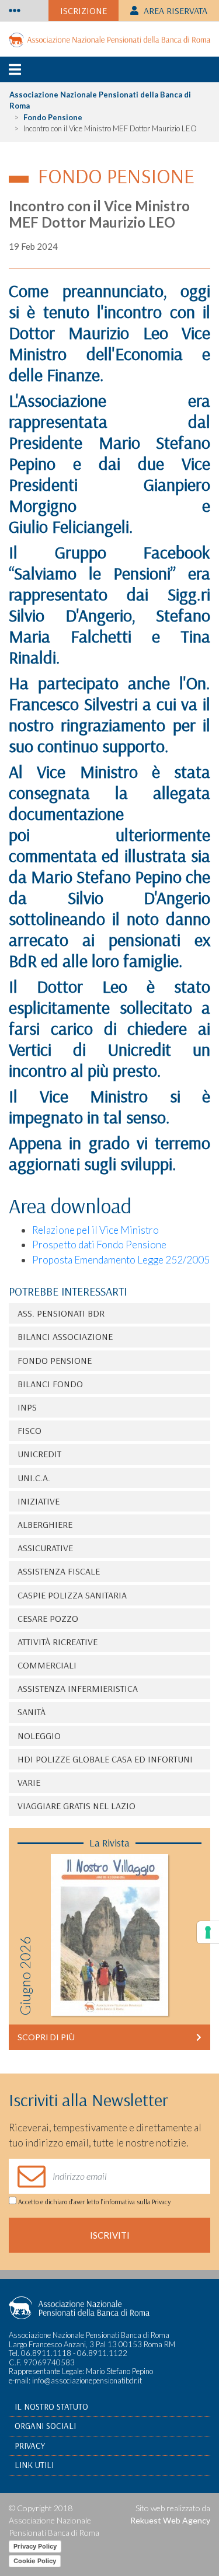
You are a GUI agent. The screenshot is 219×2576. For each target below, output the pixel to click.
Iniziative (39, 1501)
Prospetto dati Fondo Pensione (99, 1245)
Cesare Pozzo (48, 1618)
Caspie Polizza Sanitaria (72, 1595)
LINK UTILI (34, 2465)
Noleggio (39, 1736)
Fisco (29, 1430)
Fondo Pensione (53, 117)
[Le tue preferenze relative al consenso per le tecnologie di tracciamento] (208, 1932)
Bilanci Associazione (65, 1336)
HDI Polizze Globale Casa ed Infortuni (105, 1759)
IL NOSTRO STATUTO (51, 2406)
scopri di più (46, 2037)
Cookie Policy (35, 2561)
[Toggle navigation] (15, 11)
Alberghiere (45, 1524)
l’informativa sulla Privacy (135, 2202)
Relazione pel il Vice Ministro (95, 1230)
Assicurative (45, 1548)
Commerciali (47, 1665)
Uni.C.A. (34, 1478)
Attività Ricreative (58, 1642)
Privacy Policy (35, 2546)
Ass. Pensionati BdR (61, 1313)
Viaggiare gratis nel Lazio (77, 1806)
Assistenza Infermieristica (78, 1688)
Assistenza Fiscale (59, 1571)
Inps (27, 1407)
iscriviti (110, 2235)
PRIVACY (30, 2446)
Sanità (32, 1712)
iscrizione (84, 11)
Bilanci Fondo (50, 1384)
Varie (29, 1782)
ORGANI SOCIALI (45, 2426)
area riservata (174, 11)
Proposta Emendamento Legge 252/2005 (121, 1260)
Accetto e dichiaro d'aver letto (93, 2202)
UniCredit (39, 1454)
